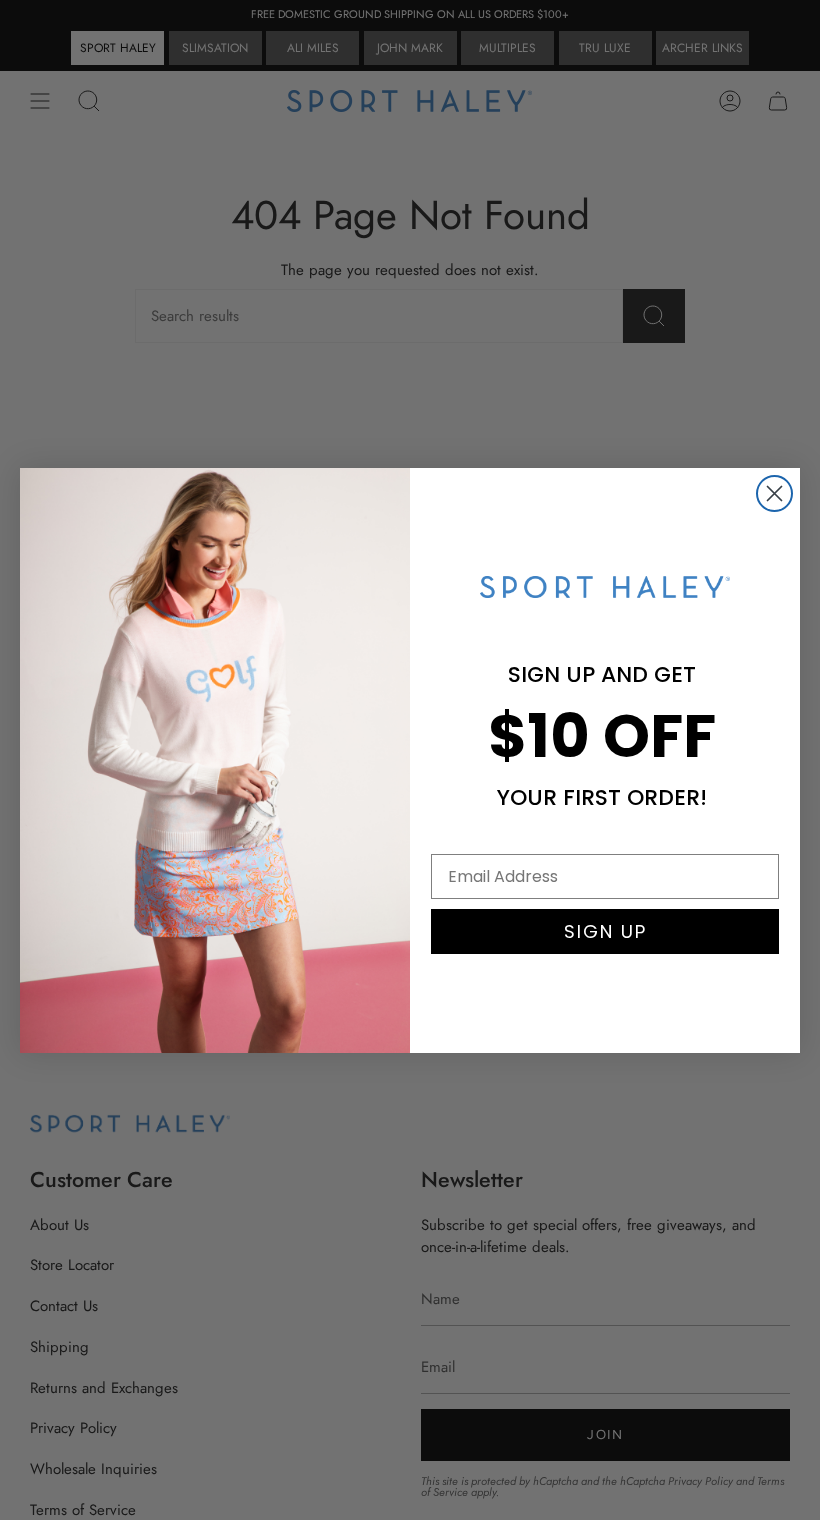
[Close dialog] (774, 493)
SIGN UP (605, 931)
